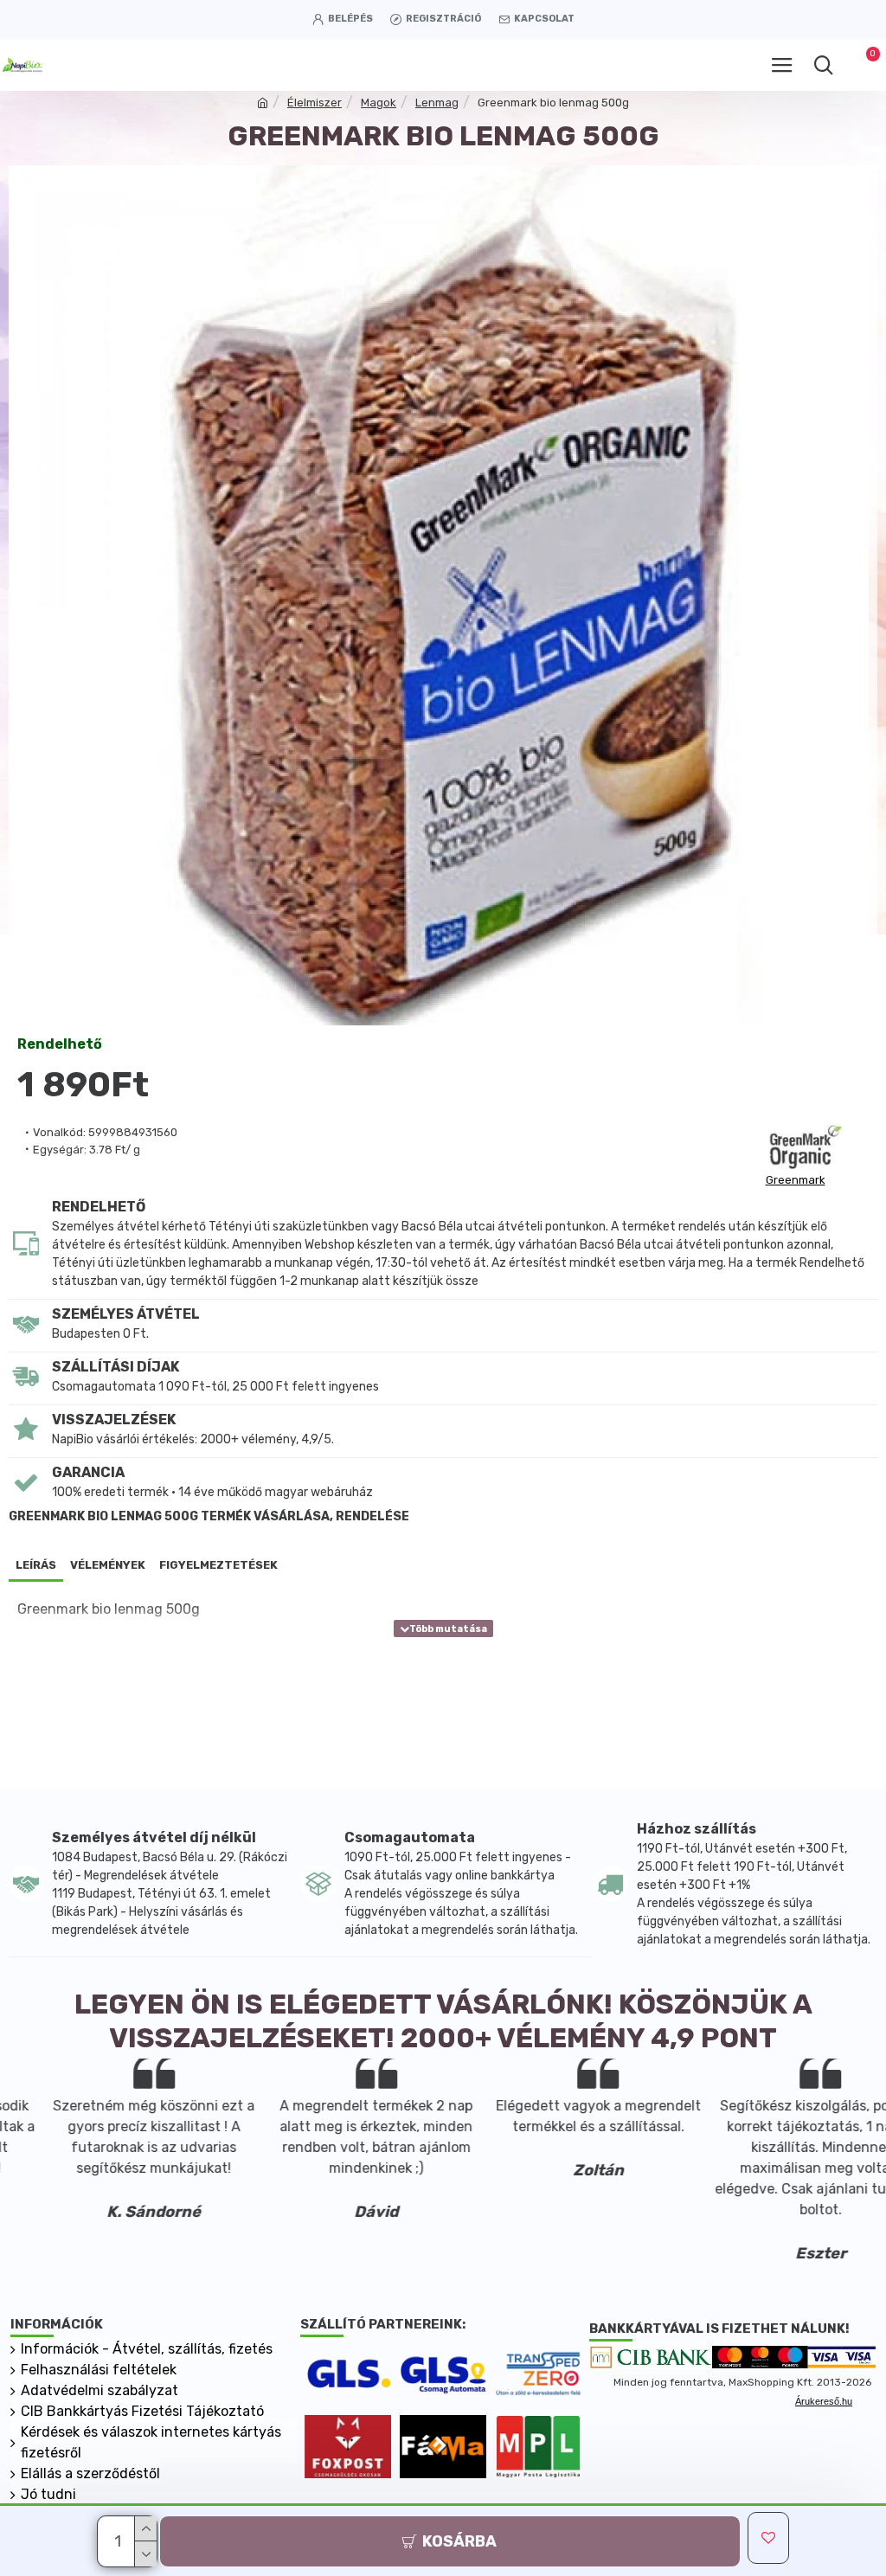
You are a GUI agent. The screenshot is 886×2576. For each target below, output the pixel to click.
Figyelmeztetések (218, 1565)
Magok (379, 103)
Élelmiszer (315, 103)
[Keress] (823, 65)
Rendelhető (60, 1044)
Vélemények (108, 1565)
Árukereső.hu (824, 2401)
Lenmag (437, 103)
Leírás (36, 1565)
